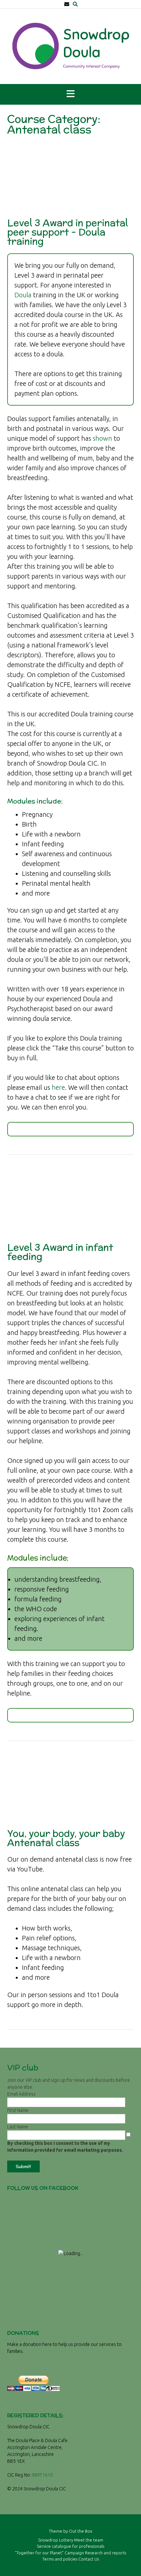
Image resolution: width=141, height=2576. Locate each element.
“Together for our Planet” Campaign (49, 2553)
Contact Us (89, 2559)
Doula (23, 295)
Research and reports (106, 2553)
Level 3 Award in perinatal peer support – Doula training (68, 232)
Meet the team (89, 2540)
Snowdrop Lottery (56, 2540)
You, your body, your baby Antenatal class (66, 1838)
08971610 (42, 2475)
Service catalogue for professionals (70, 2546)
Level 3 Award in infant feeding (60, 1252)
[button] (70, 94)
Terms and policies (60, 2559)
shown (102, 438)
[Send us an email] (67, 4)
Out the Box (81, 2531)
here (58, 1087)
